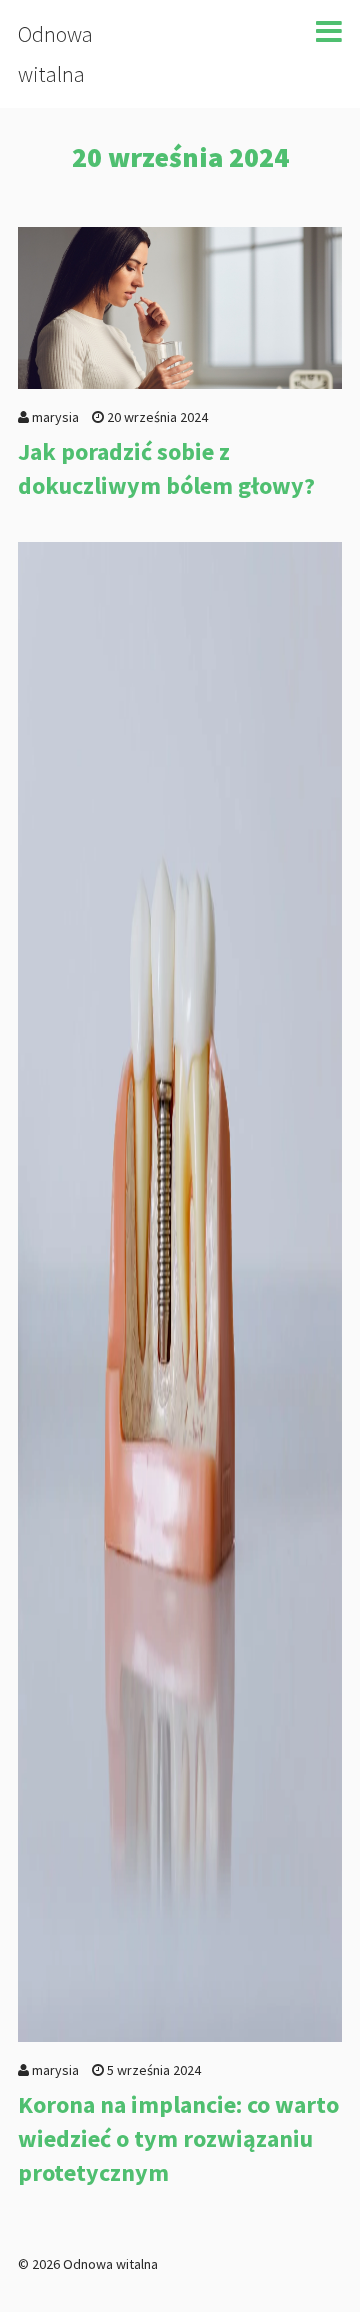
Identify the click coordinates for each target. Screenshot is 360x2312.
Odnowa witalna (55, 54)
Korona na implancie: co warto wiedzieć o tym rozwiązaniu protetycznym (178, 2138)
